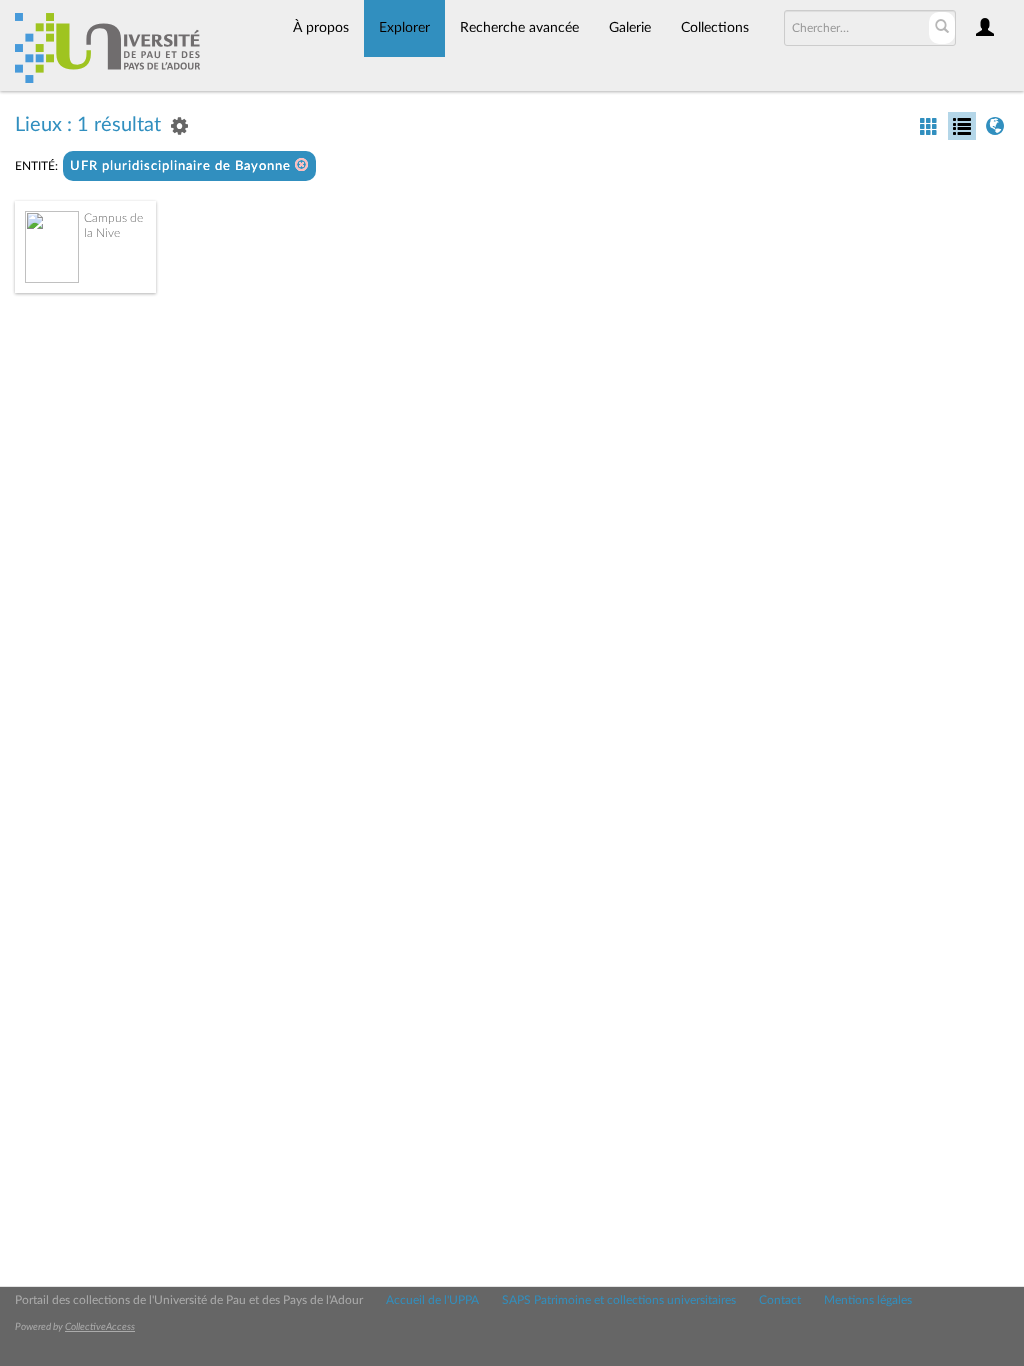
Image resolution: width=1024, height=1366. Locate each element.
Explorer (404, 28)
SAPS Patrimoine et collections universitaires (619, 1300)
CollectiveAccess (100, 1327)
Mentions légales (868, 1300)
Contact (780, 1300)
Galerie (630, 28)
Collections (715, 28)
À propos (321, 28)
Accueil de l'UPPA (432, 1300)
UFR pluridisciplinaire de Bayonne (182, 166)
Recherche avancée (519, 28)
